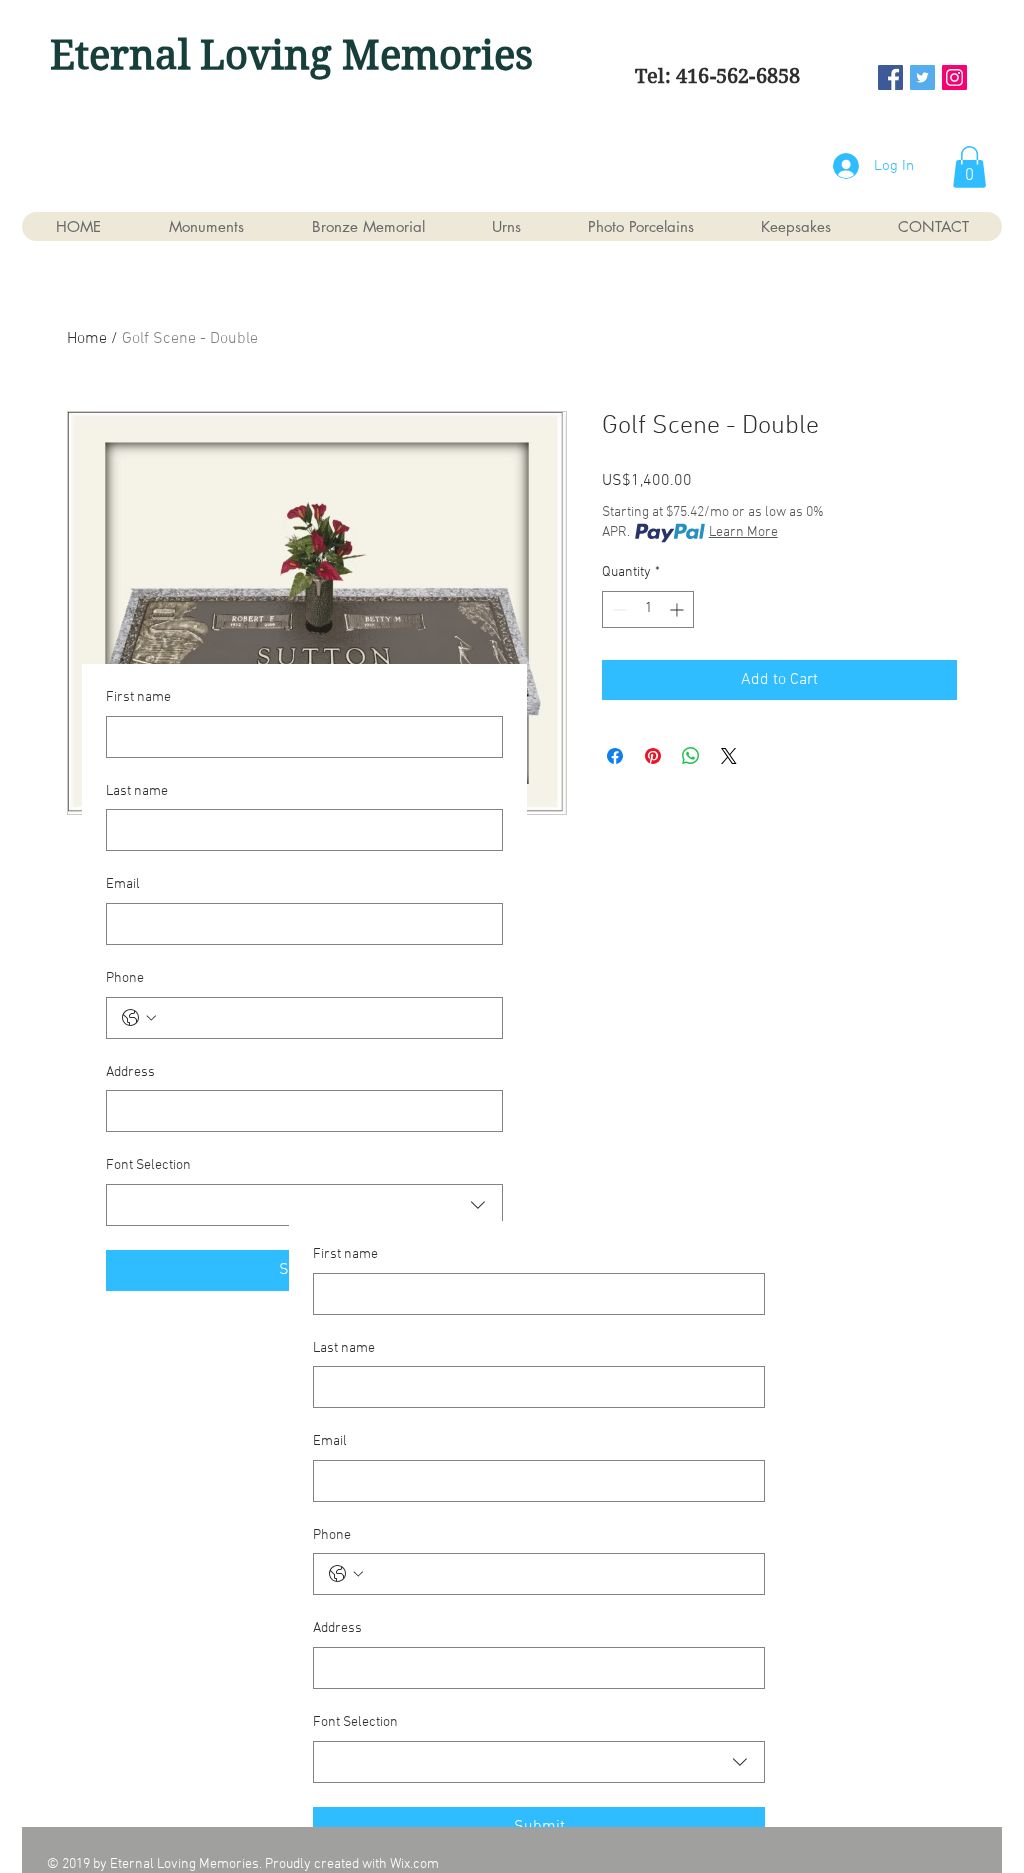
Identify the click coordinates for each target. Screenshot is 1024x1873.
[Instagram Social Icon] (954, 77)
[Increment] (678, 609)
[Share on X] (729, 756)
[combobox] (304, 1205)
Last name (137, 791)
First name (138, 697)
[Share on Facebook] (615, 756)
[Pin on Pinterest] (653, 756)
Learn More (743, 532)
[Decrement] (617, 609)
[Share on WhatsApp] (691, 756)
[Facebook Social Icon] (890, 77)
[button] (969, 167)
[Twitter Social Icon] (922, 77)
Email (123, 884)
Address (130, 1072)
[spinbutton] (648, 609)
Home (87, 339)
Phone (125, 978)
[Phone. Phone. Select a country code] (139, 1018)
